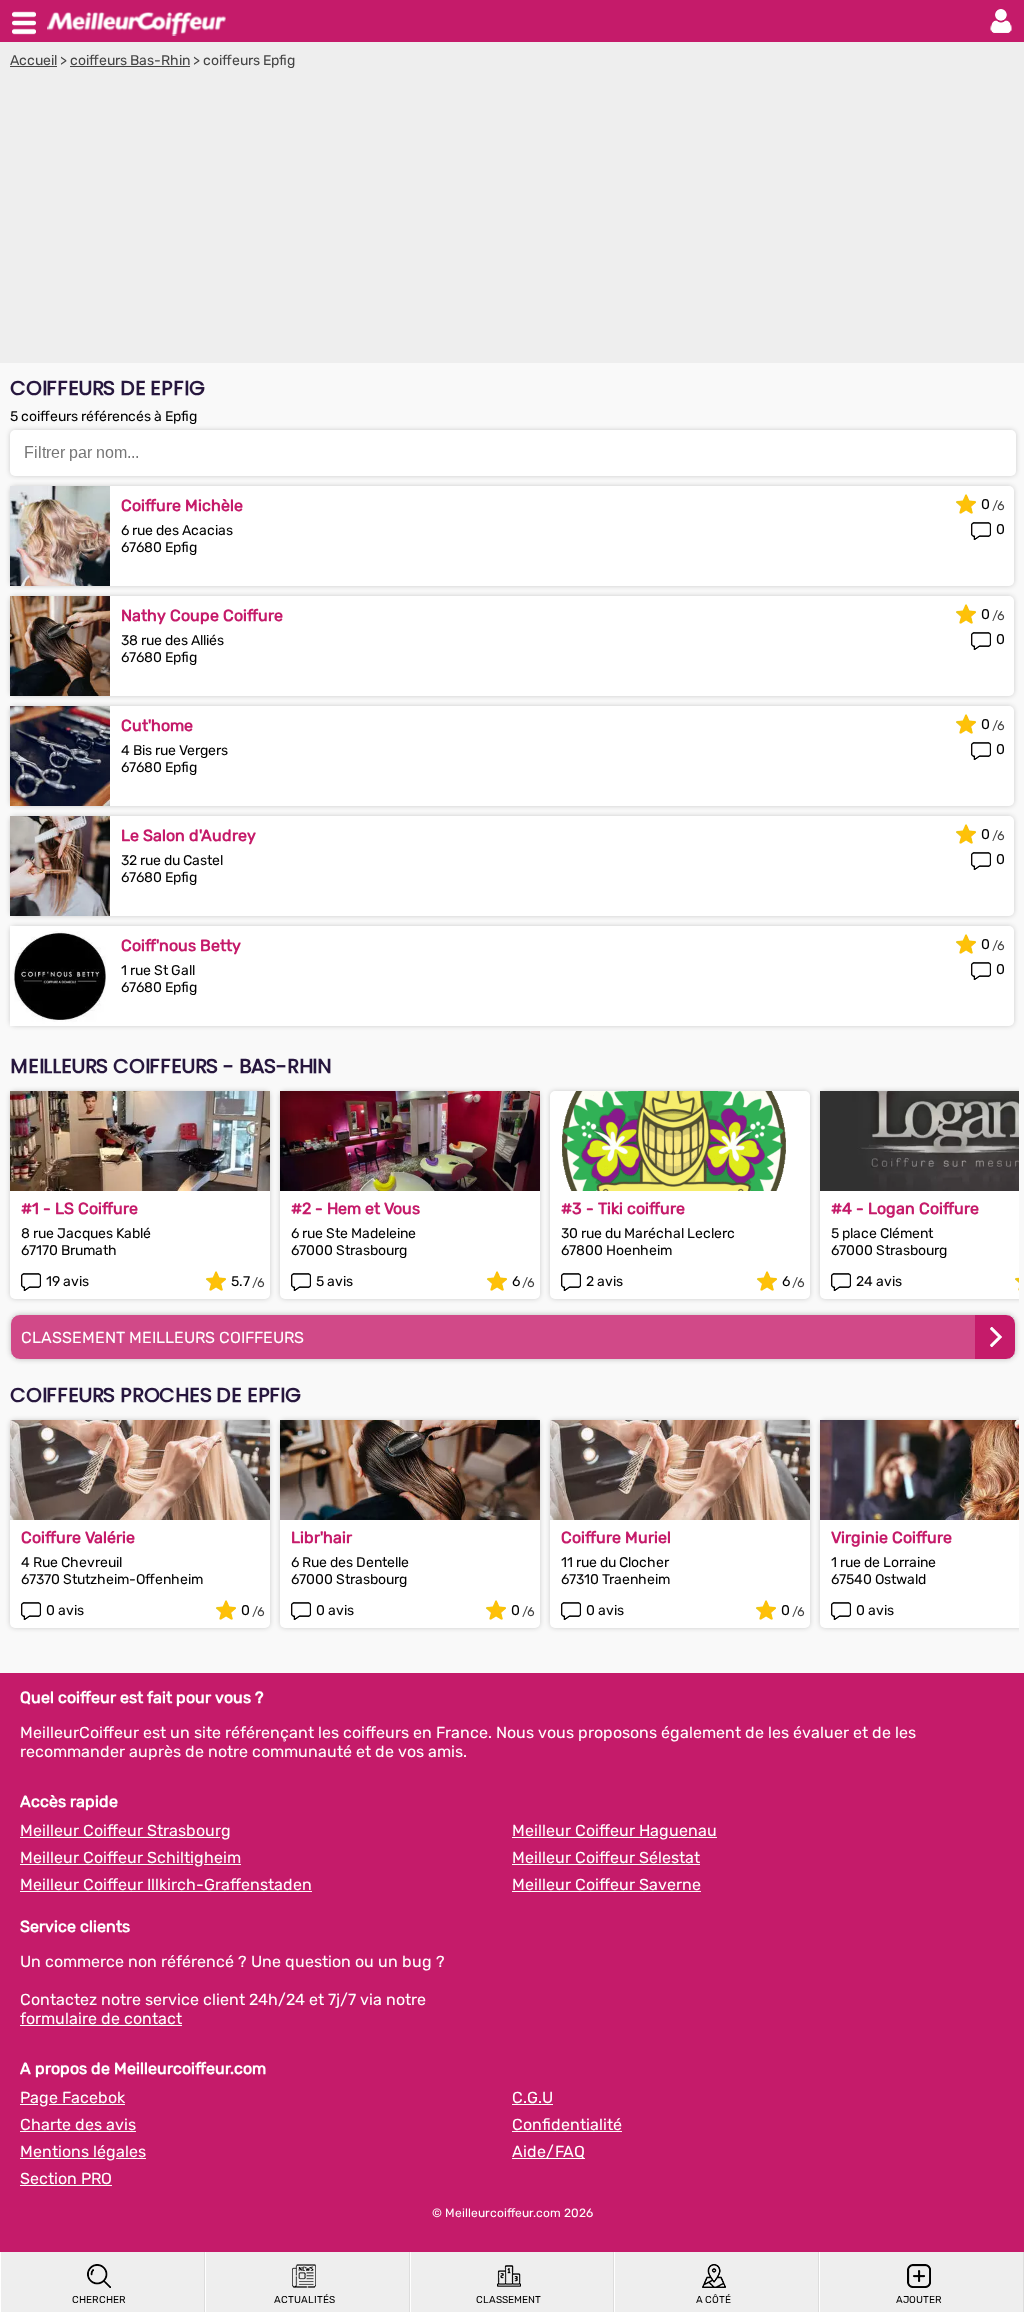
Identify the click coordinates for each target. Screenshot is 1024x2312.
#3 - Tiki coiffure (623, 1208)
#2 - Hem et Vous (355, 1208)
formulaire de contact (101, 2018)
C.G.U (532, 2097)
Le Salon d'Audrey (188, 835)
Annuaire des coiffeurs (136, 21)
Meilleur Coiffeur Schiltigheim (130, 1857)
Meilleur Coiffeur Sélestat (606, 1857)
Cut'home (157, 725)
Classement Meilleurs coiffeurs (162, 1337)
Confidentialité (567, 2124)
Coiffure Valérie (78, 1537)
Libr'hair (321, 1537)
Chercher (99, 2300)
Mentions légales (83, 2151)
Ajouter (919, 2300)
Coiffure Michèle (182, 505)
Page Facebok (72, 2097)
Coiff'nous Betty (181, 945)
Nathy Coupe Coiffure (202, 615)
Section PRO (66, 2178)
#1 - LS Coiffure (79, 1208)
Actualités (304, 2300)
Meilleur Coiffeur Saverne (606, 1884)
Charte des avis (78, 2124)
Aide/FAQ (548, 2151)
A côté (713, 2300)
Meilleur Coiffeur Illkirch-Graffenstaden (166, 1884)
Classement (508, 2300)
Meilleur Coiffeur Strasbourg (125, 1830)
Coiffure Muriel (616, 1537)
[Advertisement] (512, 219)
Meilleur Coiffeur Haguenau (614, 1830)
